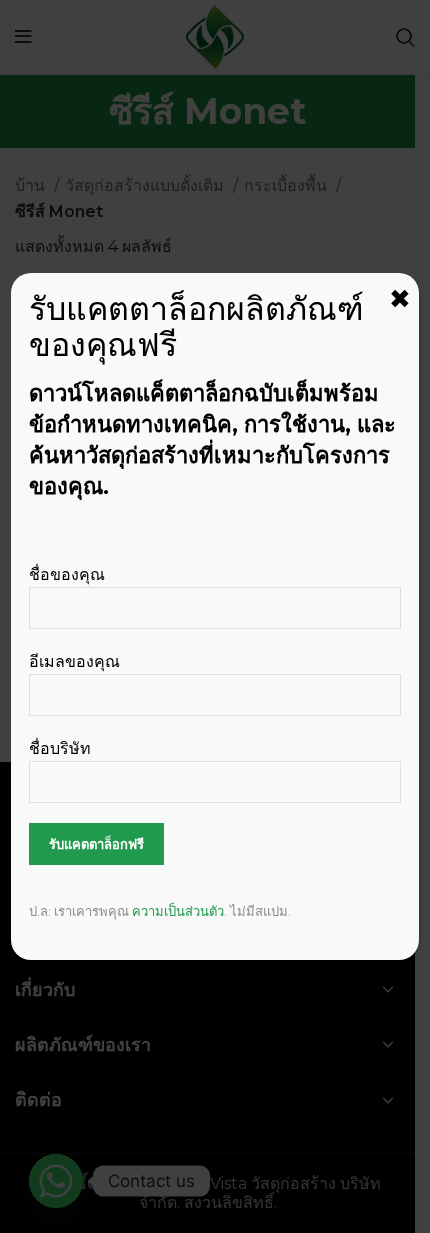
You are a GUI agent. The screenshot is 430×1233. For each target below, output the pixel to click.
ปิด (400, 299)
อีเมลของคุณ (74, 661)
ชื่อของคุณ (67, 574)
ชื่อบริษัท (60, 748)
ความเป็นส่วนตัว (178, 911)
